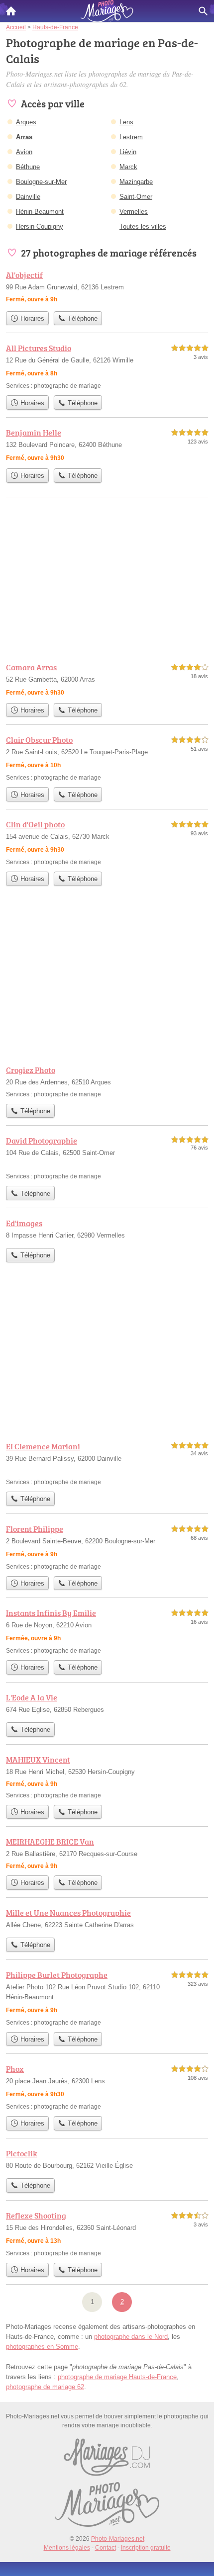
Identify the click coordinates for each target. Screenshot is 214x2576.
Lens (126, 122)
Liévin (128, 152)
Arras (24, 137)
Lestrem (131, 137)
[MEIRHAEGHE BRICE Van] (107, 1853)
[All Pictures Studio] (107, 366)
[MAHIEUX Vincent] (107, 1777)
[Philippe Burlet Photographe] (107, 1998)
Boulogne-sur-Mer (41, 182)
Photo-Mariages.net (118, 2539)
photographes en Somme (42, 2347)
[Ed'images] (107, 1230)
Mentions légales (67, 2548)
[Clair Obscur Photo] (107, 758)
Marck (128, 167)
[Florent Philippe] (107, 1547)
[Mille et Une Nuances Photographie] (107, 1920)
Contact (106, 2548)
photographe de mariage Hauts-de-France (117, 2377)
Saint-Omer (136, 197)
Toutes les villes (143, 226)
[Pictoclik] (107, 2160)
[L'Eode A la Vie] (107, 1704)
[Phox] (107, 2087)
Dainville (28, 197)
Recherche (203, 11)
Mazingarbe (136, 182)
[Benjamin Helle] (107, 445)
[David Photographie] (107, 1158)
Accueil (11, 11)
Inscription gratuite (146, 2548)
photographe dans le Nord (131, 2337)
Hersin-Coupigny (40, 226)
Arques (26, 122)
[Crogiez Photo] (107, 1081)
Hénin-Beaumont (40, 212)
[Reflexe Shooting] (107, 2234)
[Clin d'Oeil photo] (107, 843)
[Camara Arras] (107, 680)
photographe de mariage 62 (45, 2387)
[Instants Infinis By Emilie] (107, 1631)
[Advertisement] (107, 1355)
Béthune (28, 167)
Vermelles (134, 212)
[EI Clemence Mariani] (107, 1464)
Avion (24, 152)
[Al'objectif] (107, 288)
